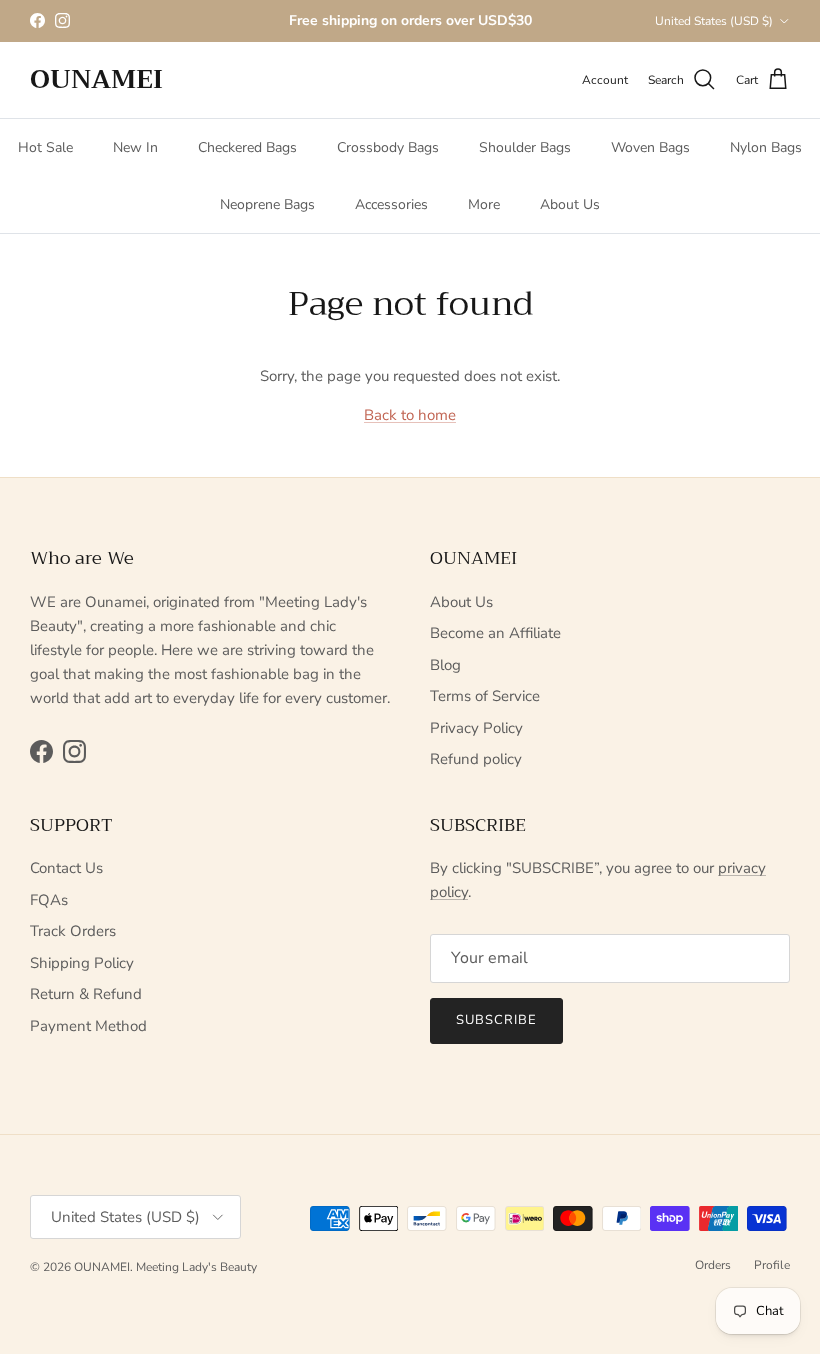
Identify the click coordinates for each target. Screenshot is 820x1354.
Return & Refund (86, 994)
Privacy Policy (476, 728)
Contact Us (66, 868)
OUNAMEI (102, 1267)
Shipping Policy (82, 963)
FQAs (49, 900)
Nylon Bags (766, 147)
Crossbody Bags (388, 147)
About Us (570, 204)
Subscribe (496, 1020)
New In (135, 147)
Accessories (391, 204)
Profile (772, 1265)
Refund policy (476, 759)
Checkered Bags (247, 147)
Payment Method (88, 1026)
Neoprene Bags (267, 204)
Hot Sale (45, 147)
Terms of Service (485, 696)
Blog (445, 665)
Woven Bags (650, 147)
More (484, 204)
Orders (713, 1265)
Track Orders (73, 931)
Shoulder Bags (525, 147)
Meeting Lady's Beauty (196, 1267)
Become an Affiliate (495, 633)
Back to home (410, 415)
